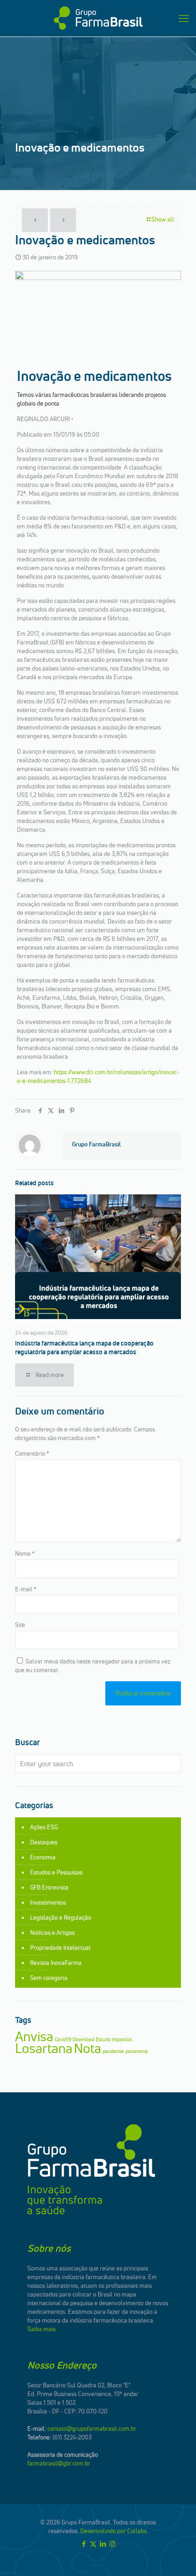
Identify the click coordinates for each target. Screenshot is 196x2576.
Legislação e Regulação (61, 1917)
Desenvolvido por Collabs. (114, 2531)
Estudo (103, 2040)
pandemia (113, 2051)
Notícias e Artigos (52, 1932)
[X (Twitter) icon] (93, 2544)
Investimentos (48, 1902)
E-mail (26, 1589)
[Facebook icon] (84, 2544)
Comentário (32, 1453)
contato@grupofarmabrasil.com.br (92, 2428)
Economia (43, 1857)
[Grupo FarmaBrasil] (98, 18)
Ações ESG (44, 1827)
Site (20, 1625)
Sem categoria (49, 1978)
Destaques (44, 1842)
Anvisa (34, 2036)
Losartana (44, 2048)
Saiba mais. (42, 2329)
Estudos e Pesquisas (56, 1872)
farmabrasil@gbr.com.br (59, 2463)
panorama (137, 2051)
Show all (163, 219)
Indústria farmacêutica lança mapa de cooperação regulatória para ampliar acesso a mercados (84, 1348)
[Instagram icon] (112, 2544)
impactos (122, 2040)
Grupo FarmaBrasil (96, 1144)
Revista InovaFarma (56, 1963)
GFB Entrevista (49, 1887)
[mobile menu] (184, 18)
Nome (25, 1553)
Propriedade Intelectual (60, 1948)
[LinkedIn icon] (103, 2544)
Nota (88, 2048)
